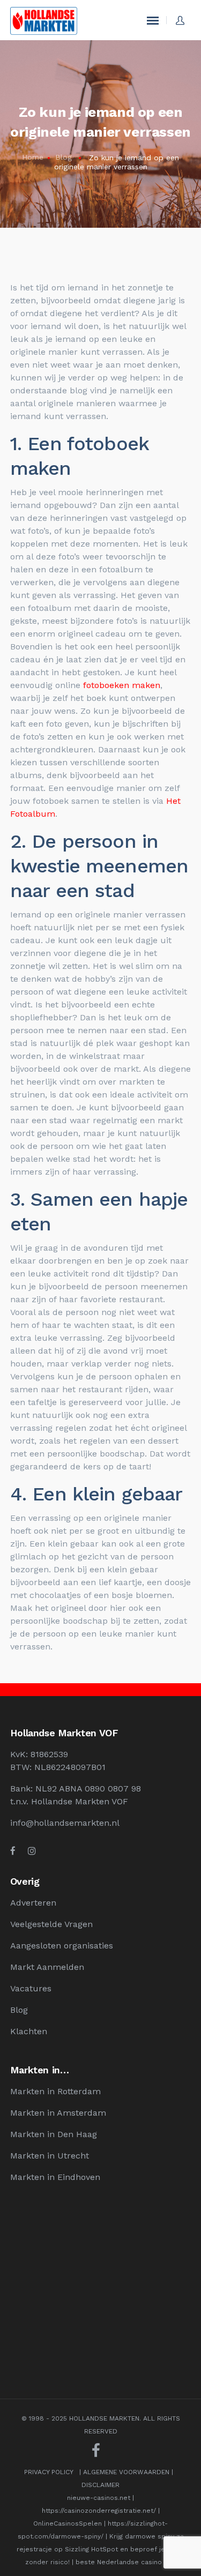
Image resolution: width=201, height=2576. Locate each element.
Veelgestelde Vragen (51, 1924)
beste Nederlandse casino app (126, 2562)
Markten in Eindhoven (55, 2177)
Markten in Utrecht (50, 2156)
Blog (64, 157)
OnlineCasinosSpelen (68, 2523)
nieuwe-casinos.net (99, 2498)
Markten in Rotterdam (55, 2091)
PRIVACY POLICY (49, 2472)
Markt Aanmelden (47, 1967)
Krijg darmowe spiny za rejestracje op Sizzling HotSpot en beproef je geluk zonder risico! (100, 2549)
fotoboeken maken (122, 685)
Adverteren (33, 1903)
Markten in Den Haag (54, 2134)
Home (33, 157)
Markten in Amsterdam (58, 2113)
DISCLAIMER (100, 2485)
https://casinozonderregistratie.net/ (99, 2511)
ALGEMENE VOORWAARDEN (126, 2472)
